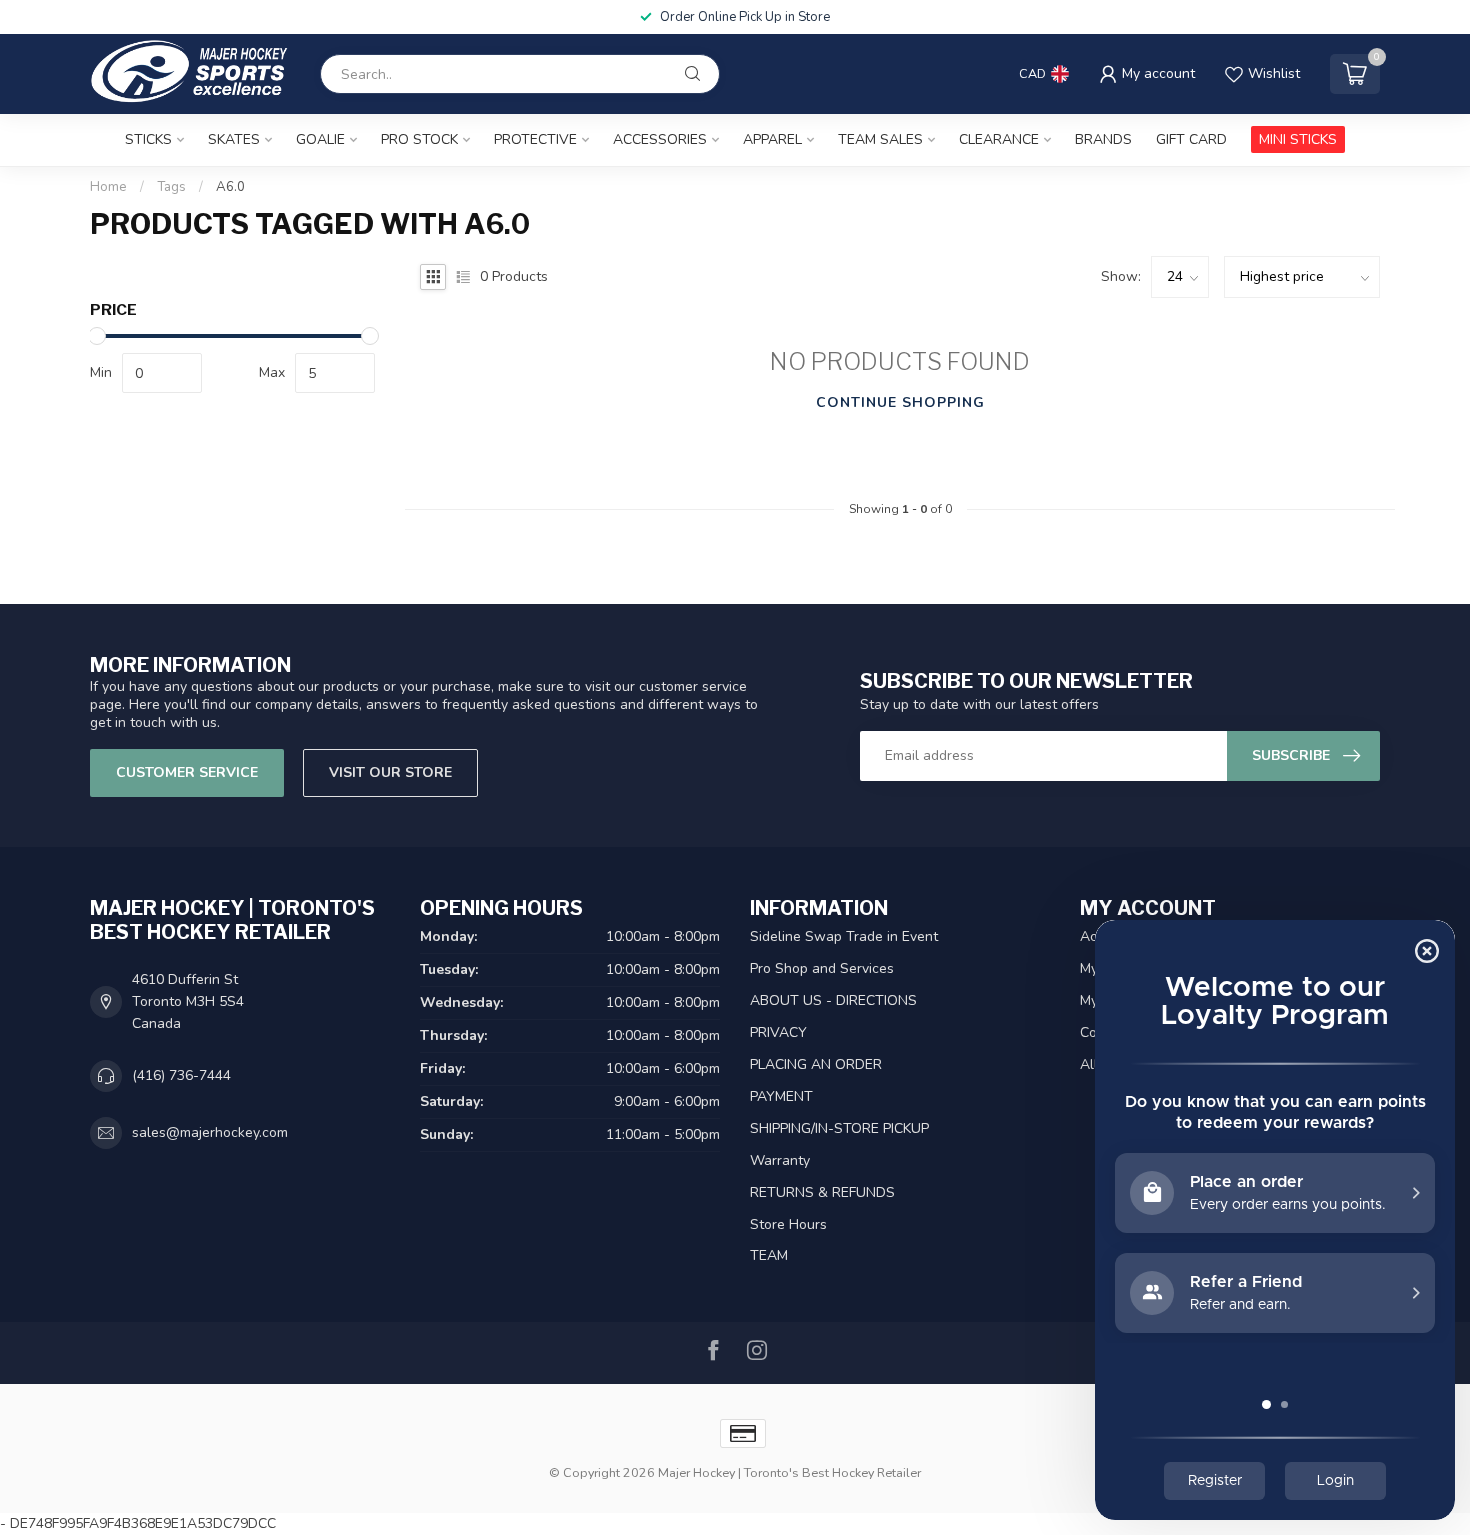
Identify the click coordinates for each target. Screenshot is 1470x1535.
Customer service (187, 772)
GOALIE (320, 139)
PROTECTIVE (535, 139)
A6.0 (230, 187)
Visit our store (390, 772)
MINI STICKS (1298, 139)
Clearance (999, 139)
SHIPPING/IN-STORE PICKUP (839, 1128)
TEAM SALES (880, 139)
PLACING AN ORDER (816, 1064)
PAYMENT (781, 1096)
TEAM (769, 1255)
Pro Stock (419, 139)
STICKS (148, 139)
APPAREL (772, 139)
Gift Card (1191, 139)
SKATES (234, 139)
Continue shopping (900, 402)
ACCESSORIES (660, 139)
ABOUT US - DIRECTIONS (833, 1000)
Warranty (780, 1160)
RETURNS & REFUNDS (822, 1192)
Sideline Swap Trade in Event (844, 936)
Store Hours (788, 1224)
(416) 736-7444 (181, 1075)
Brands (1103, 139)
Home (108, 187)
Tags (171, 187)
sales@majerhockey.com (210, 1132)
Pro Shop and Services (822, 968)
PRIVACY (778, 1032)
